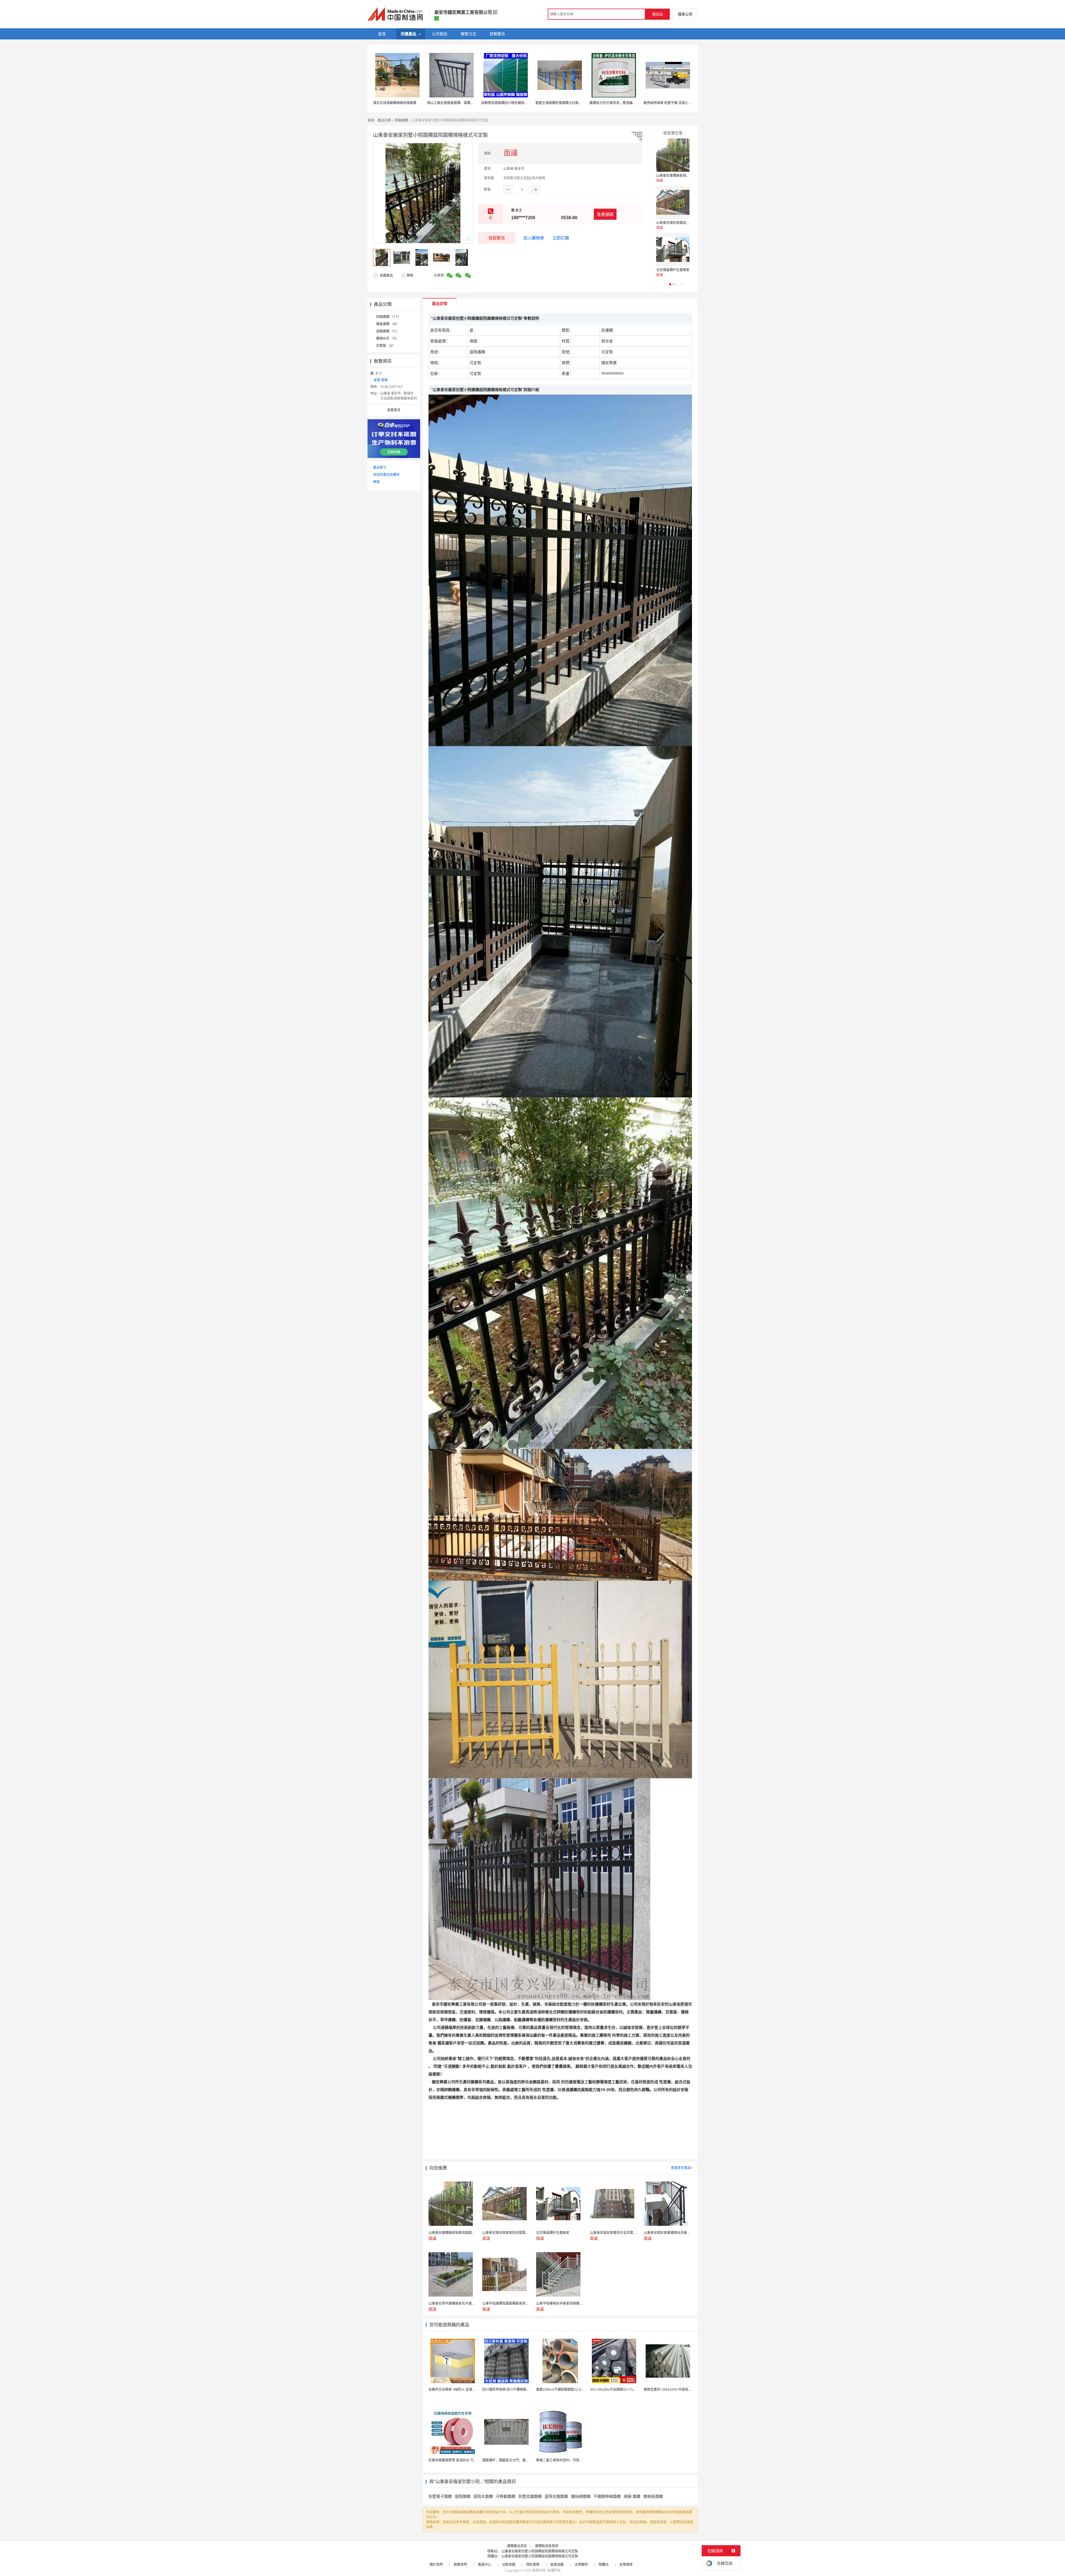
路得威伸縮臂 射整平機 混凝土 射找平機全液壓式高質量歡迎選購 (691, 103)
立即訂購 (561, 238)
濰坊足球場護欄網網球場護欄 (395, 103)
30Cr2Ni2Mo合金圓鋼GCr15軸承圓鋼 (618, 2389)
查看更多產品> (682, 2168)
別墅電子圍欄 (440, 2496)
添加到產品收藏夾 (386, 475)
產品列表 (384, 120)
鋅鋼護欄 (401, 120)
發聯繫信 (497, 238)
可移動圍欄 (506, 2496)
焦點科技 (539, 2570)
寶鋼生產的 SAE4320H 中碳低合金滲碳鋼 (674, 2389)
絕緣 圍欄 (632, 2496)
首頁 (371, 120)
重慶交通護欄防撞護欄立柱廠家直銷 (562, 103)
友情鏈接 (626, 2564)
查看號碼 (605, 214)
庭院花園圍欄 (556, 2496)
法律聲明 (581, 2564)
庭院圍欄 (463, 2496)
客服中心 (485, 2564)
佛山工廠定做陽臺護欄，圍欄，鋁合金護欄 (459, 103)
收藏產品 (386, 275)
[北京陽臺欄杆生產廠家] (673, 249)
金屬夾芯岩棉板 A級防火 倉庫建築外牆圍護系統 (464, 2389)
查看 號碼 (381, 380)
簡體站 (603, 2564)
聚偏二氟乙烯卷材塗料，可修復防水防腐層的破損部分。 (578, 2460)
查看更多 (394, 410)
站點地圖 (509, 2564)
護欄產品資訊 (517, 2546)
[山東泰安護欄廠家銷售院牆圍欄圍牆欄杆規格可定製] (673, 155)
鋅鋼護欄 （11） (388, 317)
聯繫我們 (460, 2564)
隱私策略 (533, 2564)
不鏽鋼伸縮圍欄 (607, 2496)
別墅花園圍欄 (530, 2496)
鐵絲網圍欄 (581, 2496)
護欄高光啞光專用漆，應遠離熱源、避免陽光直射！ (628, 103)
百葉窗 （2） (386, 346)
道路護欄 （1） (387, 331)
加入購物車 (534, 238)
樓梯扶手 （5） (387, 338)
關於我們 (436, 2564)
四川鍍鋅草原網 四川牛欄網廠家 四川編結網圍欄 (518, 2389)
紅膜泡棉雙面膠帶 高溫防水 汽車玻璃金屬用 (461, 2460)
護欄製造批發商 (547, 2546)
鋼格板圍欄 (653, 2496)
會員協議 (557, 2564)
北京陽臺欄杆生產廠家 (673, 270)
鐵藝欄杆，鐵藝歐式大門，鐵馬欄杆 (509, 2460)
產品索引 (380, 467)
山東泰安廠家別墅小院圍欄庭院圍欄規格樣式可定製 (540, 2551)
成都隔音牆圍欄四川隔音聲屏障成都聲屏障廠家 (516, 103)
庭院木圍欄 (483, 2496)
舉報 (410, 275)
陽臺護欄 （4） (387, 324)
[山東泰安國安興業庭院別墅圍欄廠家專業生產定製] (673, 202)
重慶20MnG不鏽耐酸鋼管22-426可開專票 (567, 2389)
